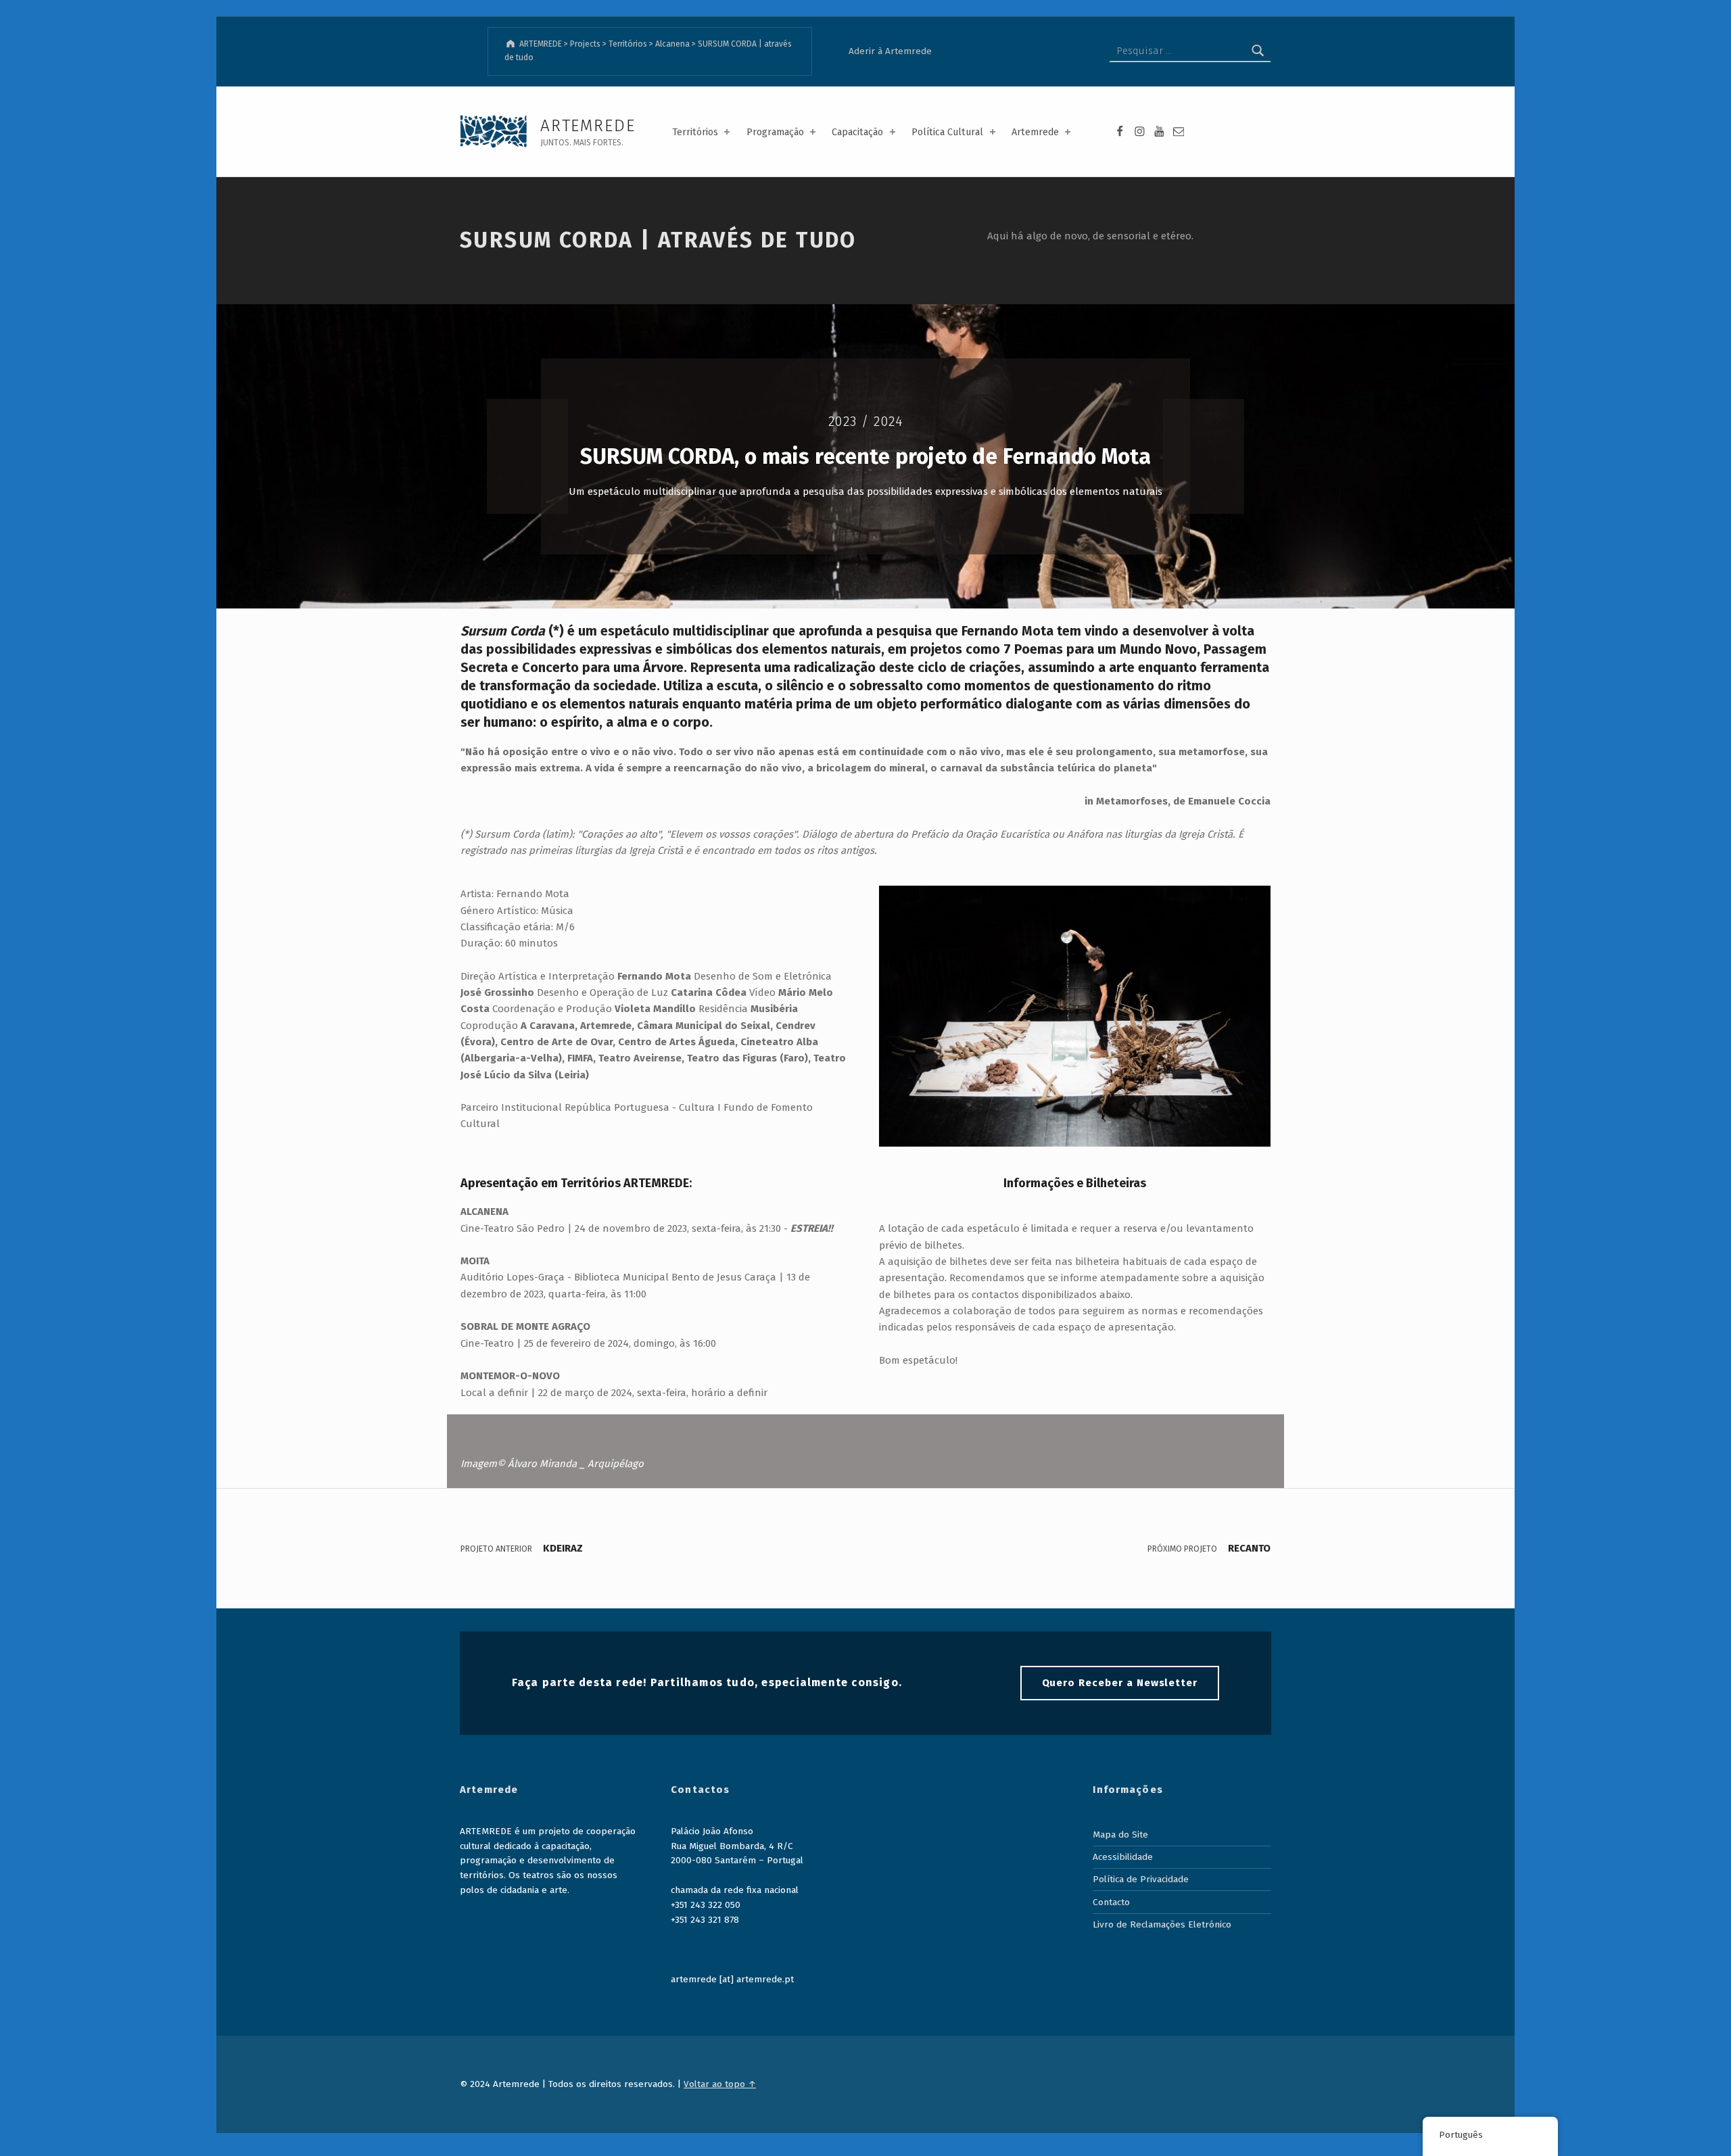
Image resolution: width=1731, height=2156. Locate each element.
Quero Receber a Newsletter (1120, 1683)
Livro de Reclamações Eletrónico (1162, 1924)
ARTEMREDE (588, 125)
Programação (775, 132)
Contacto (1111, 1902)
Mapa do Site (1120, 1835)
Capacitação (857, 132)
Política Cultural (947, 132)
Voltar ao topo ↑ (720, 2084)
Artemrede (1035, 132)
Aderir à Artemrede (890, 51)
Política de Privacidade (1141, 1879)
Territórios (695, 132)
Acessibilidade (1123, 1857)
